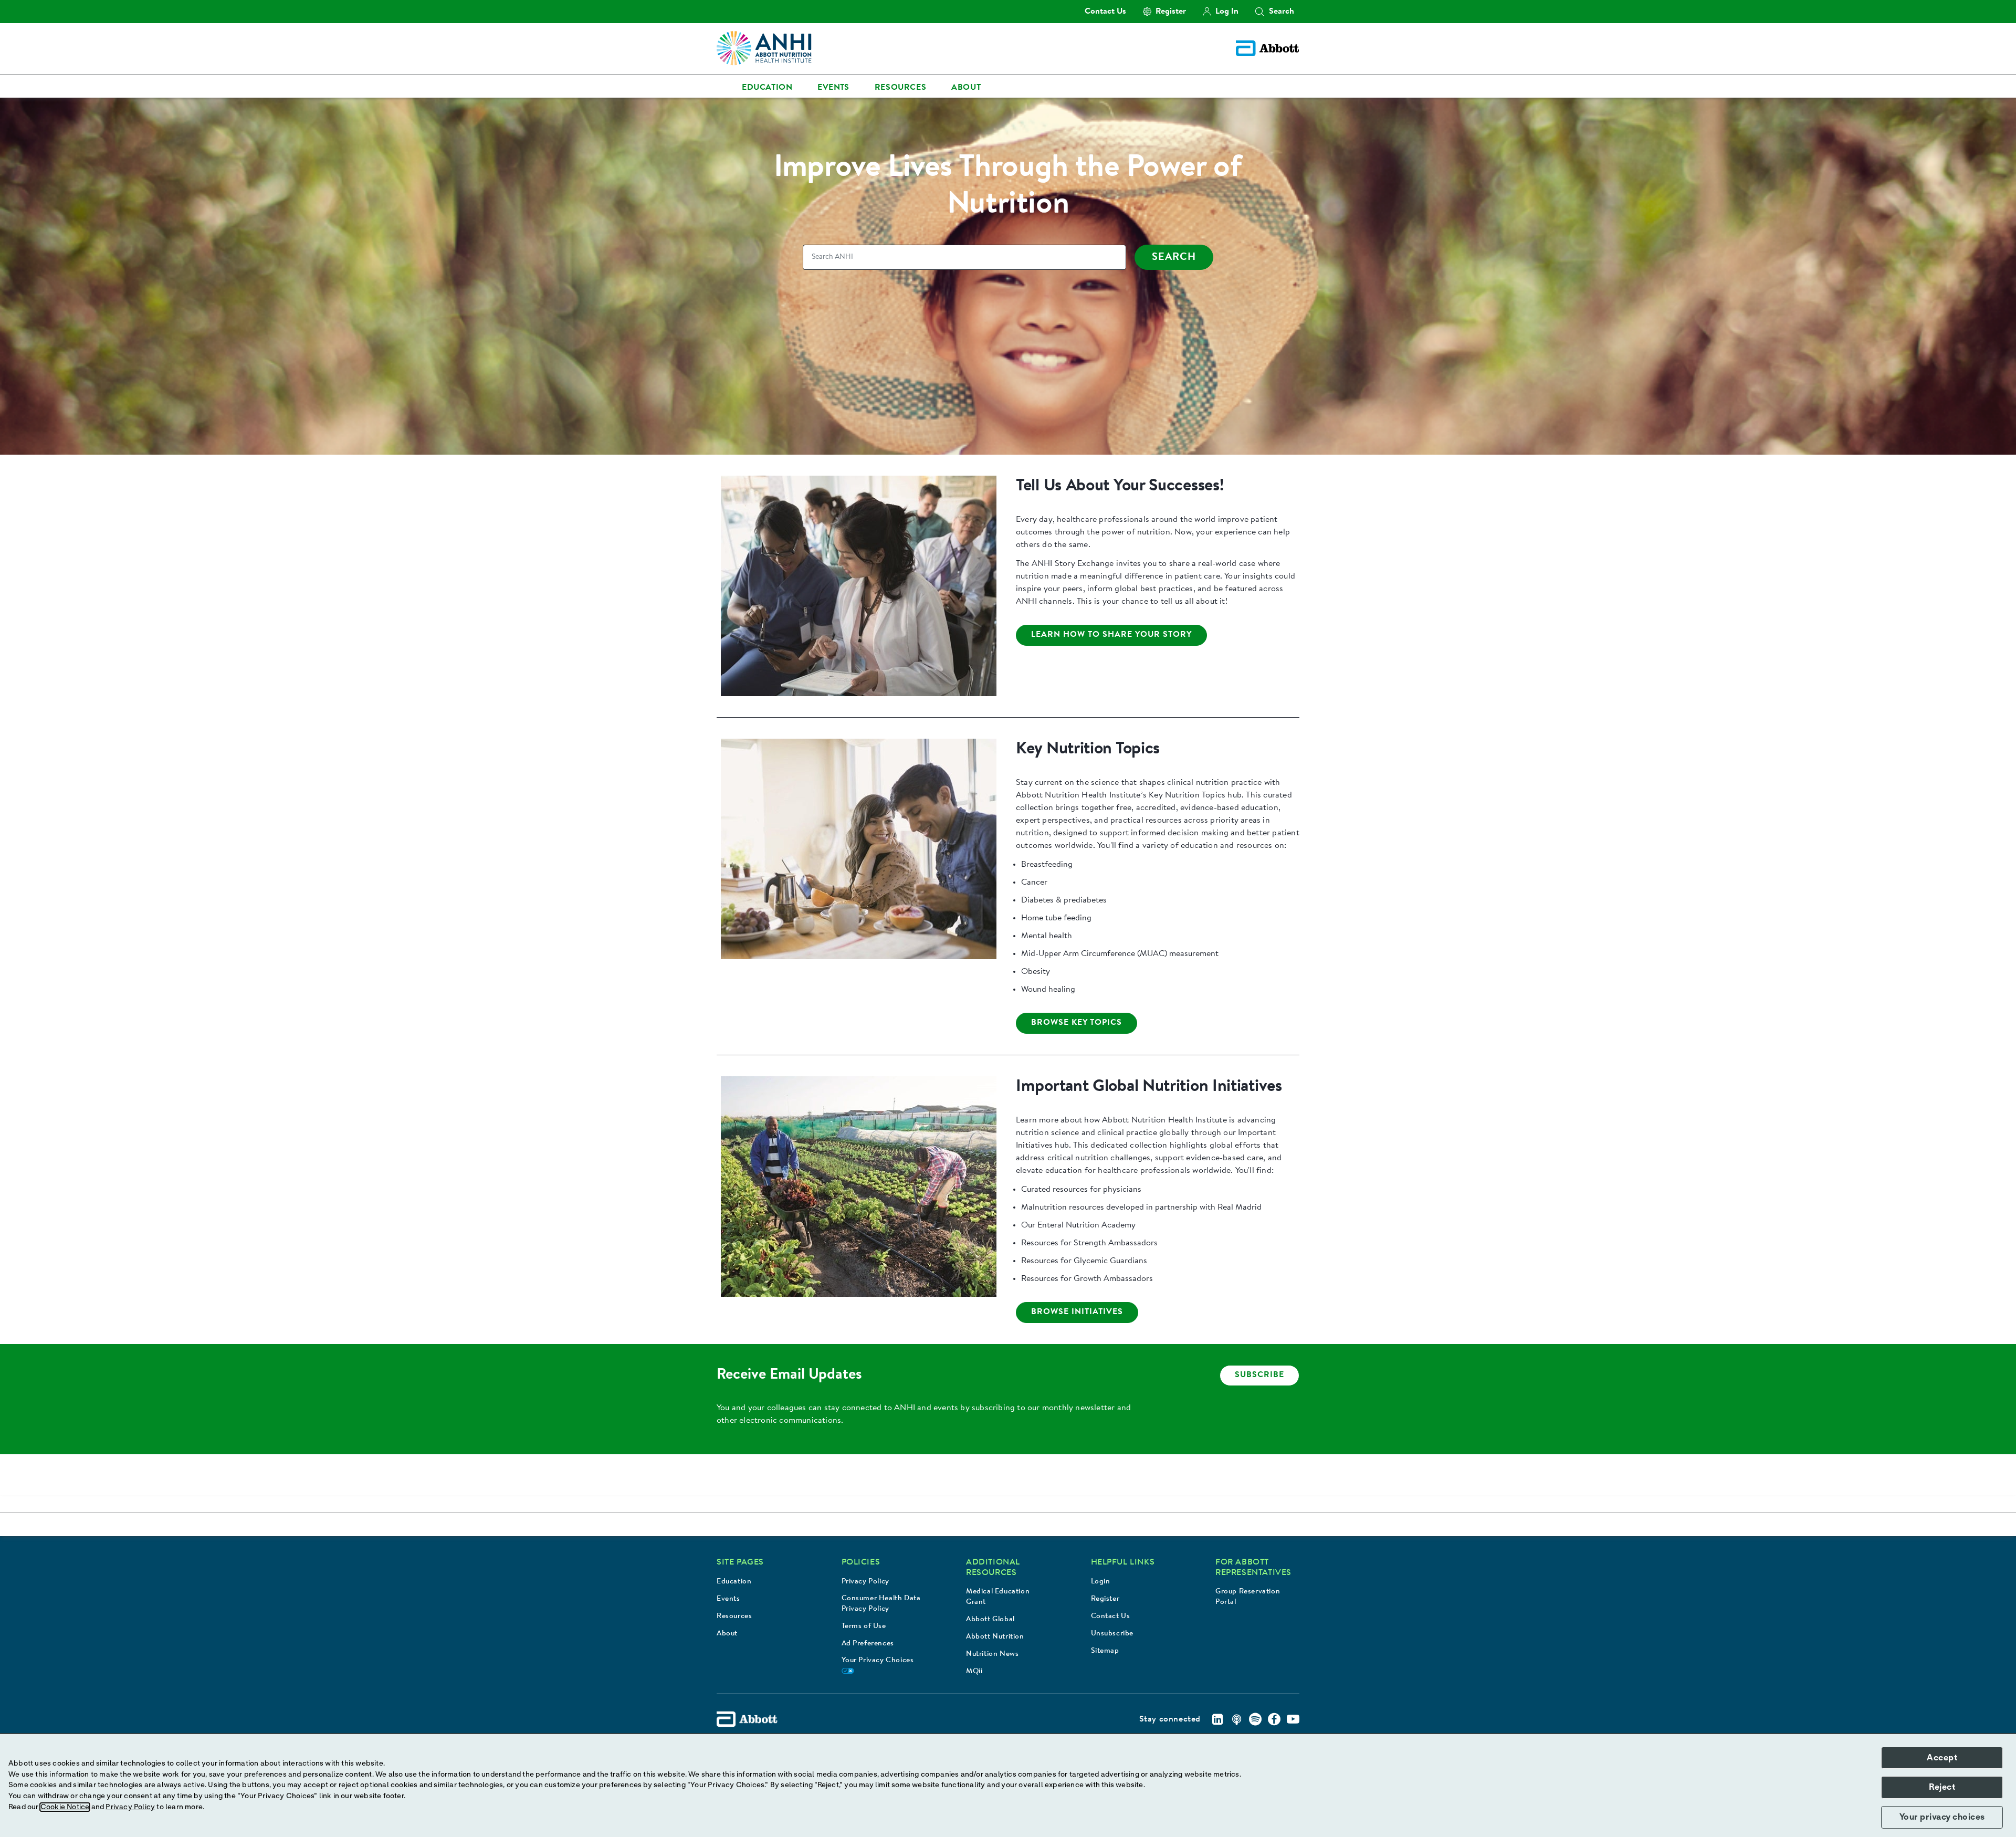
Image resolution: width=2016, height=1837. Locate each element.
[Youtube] (1293, 1719)
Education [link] (767, 88)
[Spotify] (1255, 1719)
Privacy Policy (865, 1582)
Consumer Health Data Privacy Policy (881, 1604)
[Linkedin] (1217, 1719)
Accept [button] (1942, 1758)
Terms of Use (864, 1626)
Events (728, 1599)
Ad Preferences (868, 1644)
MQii (974, 1672)
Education (734, 1582)
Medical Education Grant (998, 1597)
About (727, 1634)
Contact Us (1111, 1616)
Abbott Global (990, 1620)
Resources (734, 1616)
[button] (1259, 12)
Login (1101, 1582)
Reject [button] (1942, 1787)
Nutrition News (992, 1654)
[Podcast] (1236, 1719)
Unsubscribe (1112, 1634)
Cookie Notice (65, 1807)
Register (1105, 1599)
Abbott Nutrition (995, 1637)
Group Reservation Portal (1248, 1597)
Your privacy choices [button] (1942, 1817)
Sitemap (1105, 1651)
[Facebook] (1274, 1719)
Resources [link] (900, 88)
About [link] (966, 88)
